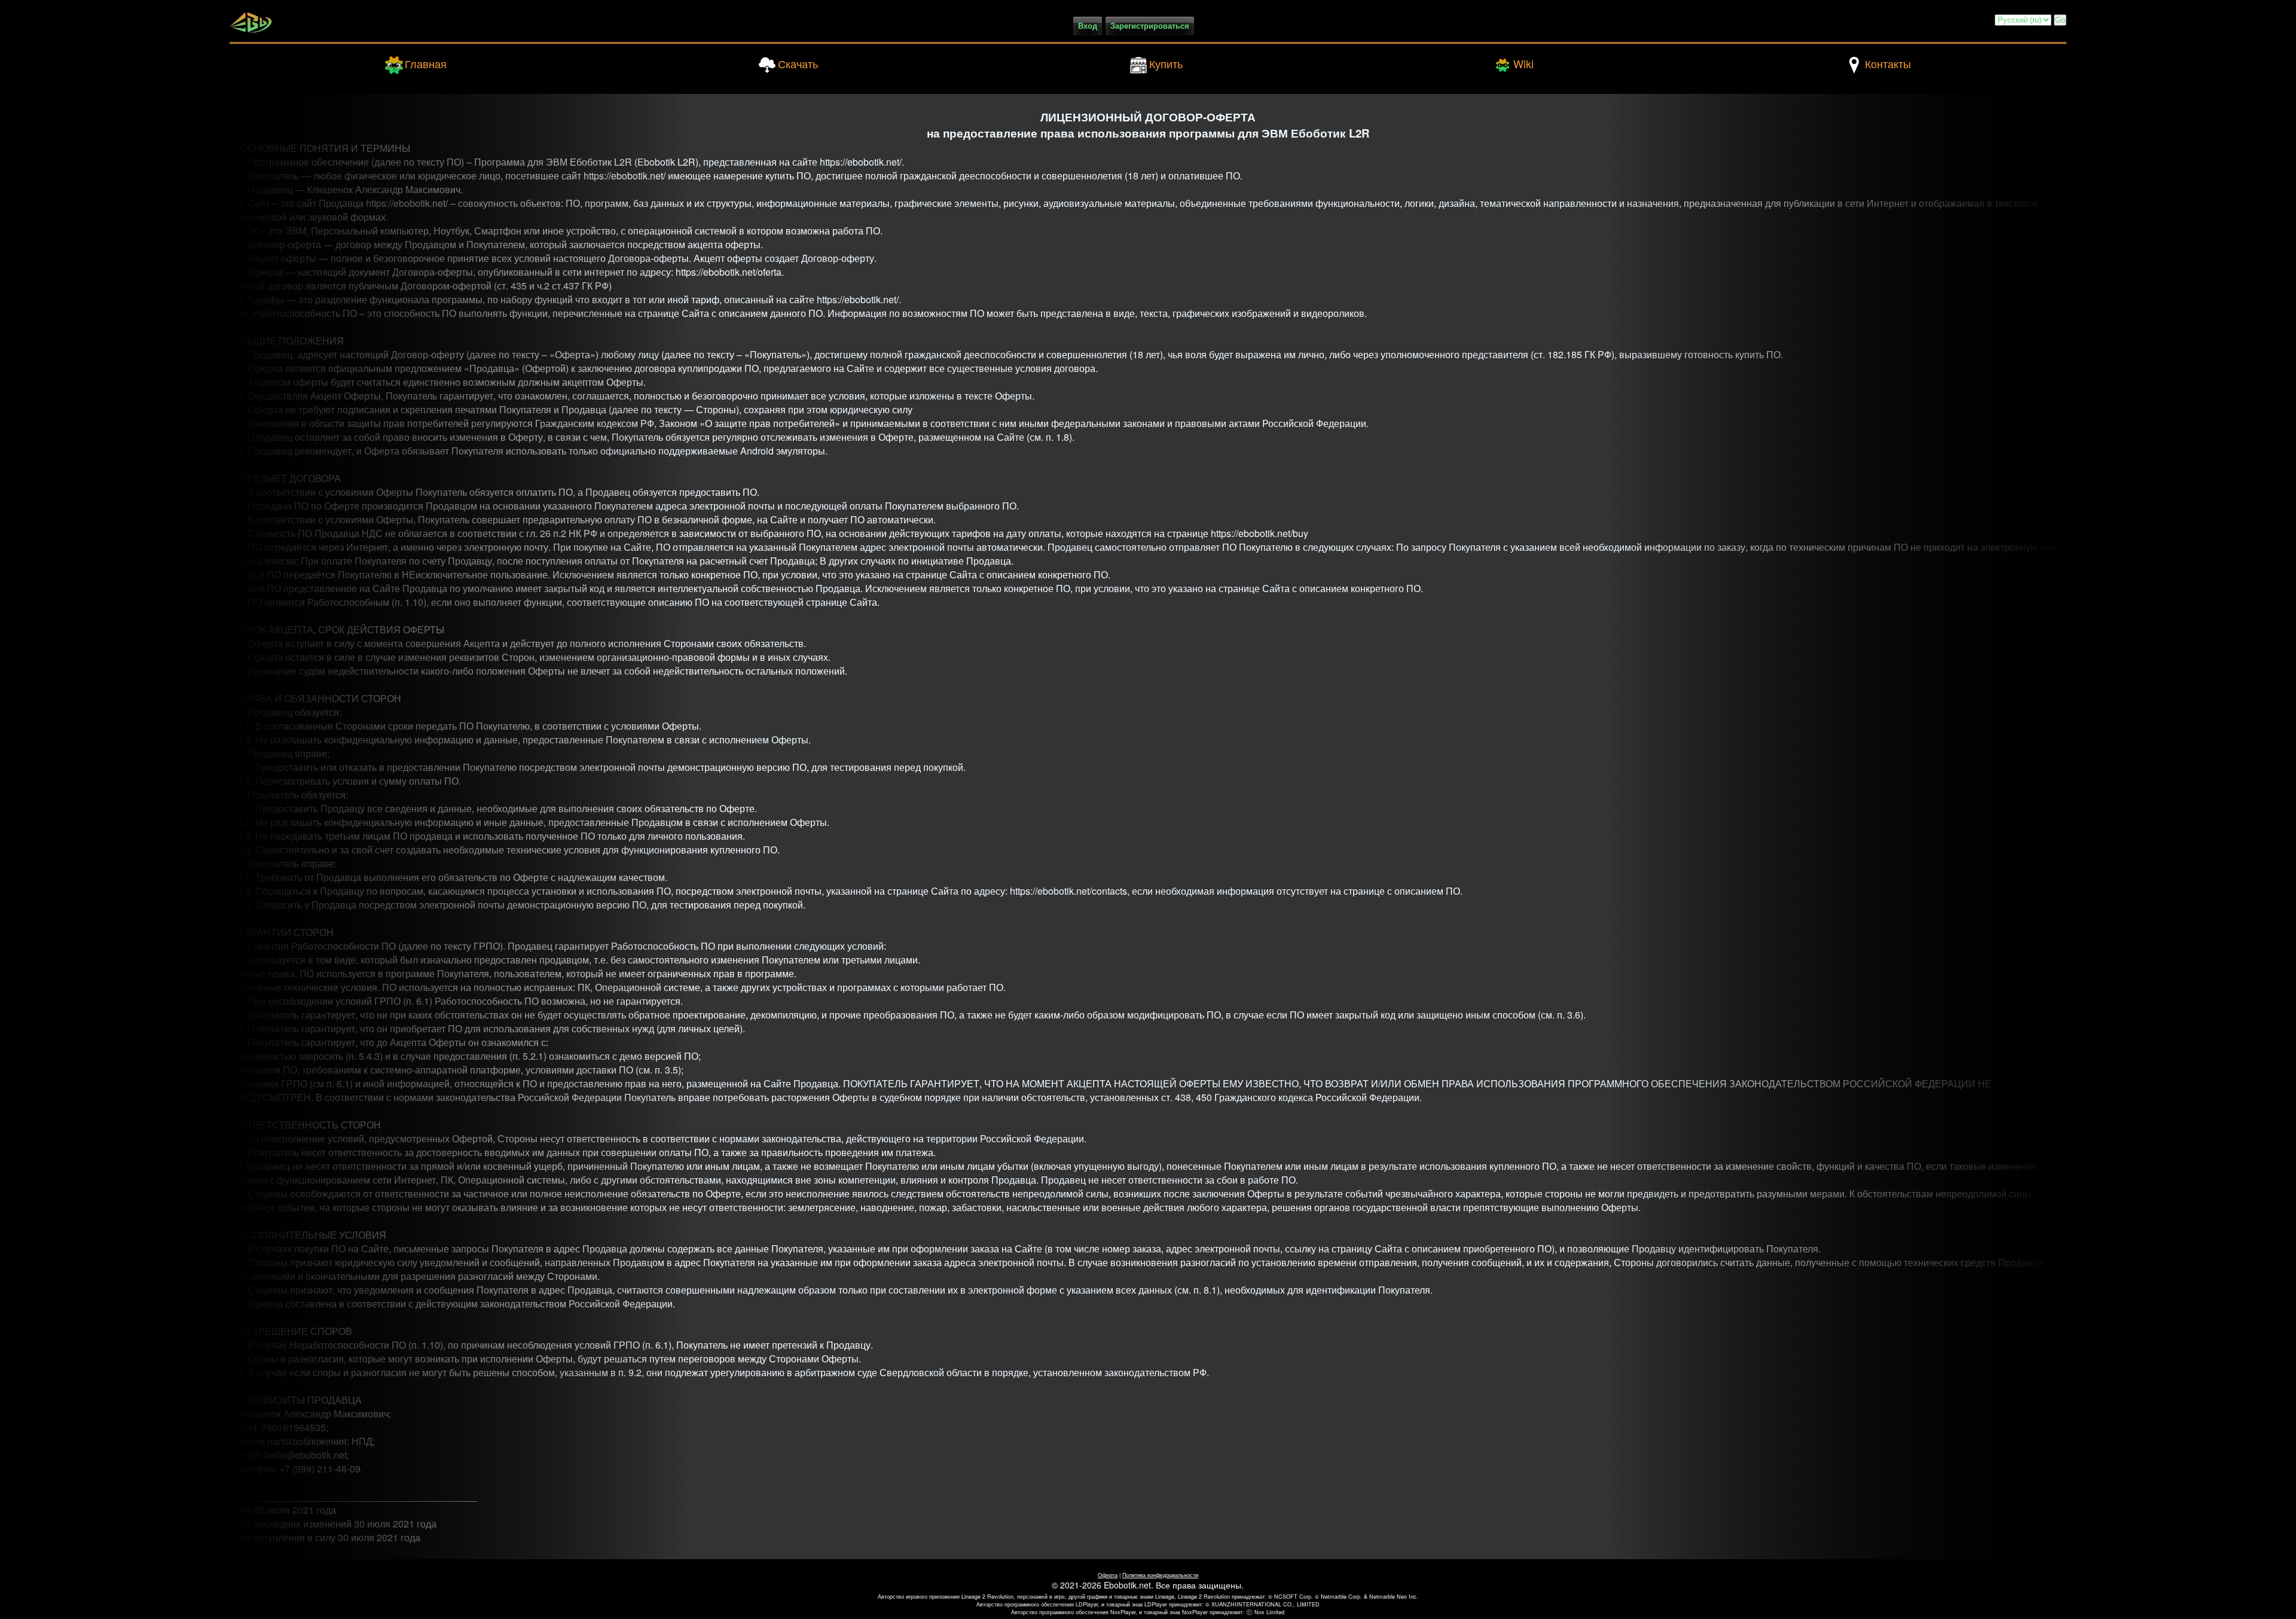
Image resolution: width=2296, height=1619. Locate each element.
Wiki (1523, 63)
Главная (426, 63)
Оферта (1108, 1575)
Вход (1088, 26)
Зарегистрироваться (1150, 26)
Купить (1166, 63)
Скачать (798, 63)
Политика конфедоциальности (1160, 1575)
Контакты (1888, 63)
